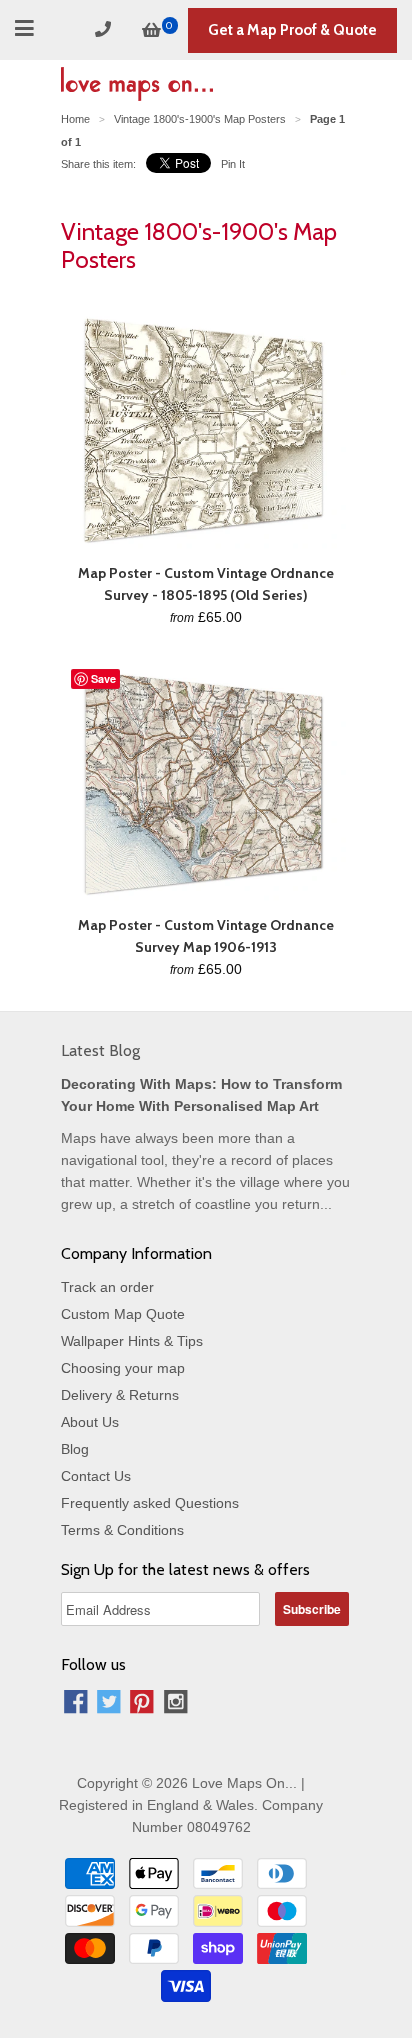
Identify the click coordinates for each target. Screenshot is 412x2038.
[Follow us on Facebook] (76, 1704)
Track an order (107, 1287)
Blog (75, 1449)
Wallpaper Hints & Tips (132, 1341)
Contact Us (96, 1476)
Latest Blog (100, 1050)
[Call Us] (106, 29)
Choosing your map (123, 1368)
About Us (90, 1422)
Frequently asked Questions (150, 1503)
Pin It (233, 164)
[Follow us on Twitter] (109, 1704)
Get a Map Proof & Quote (292, 30)
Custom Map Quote (123, 1314)
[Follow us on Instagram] (176, 1704)
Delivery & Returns (120, 1395)
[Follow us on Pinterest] (142, 1704)
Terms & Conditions (122, 1530)
